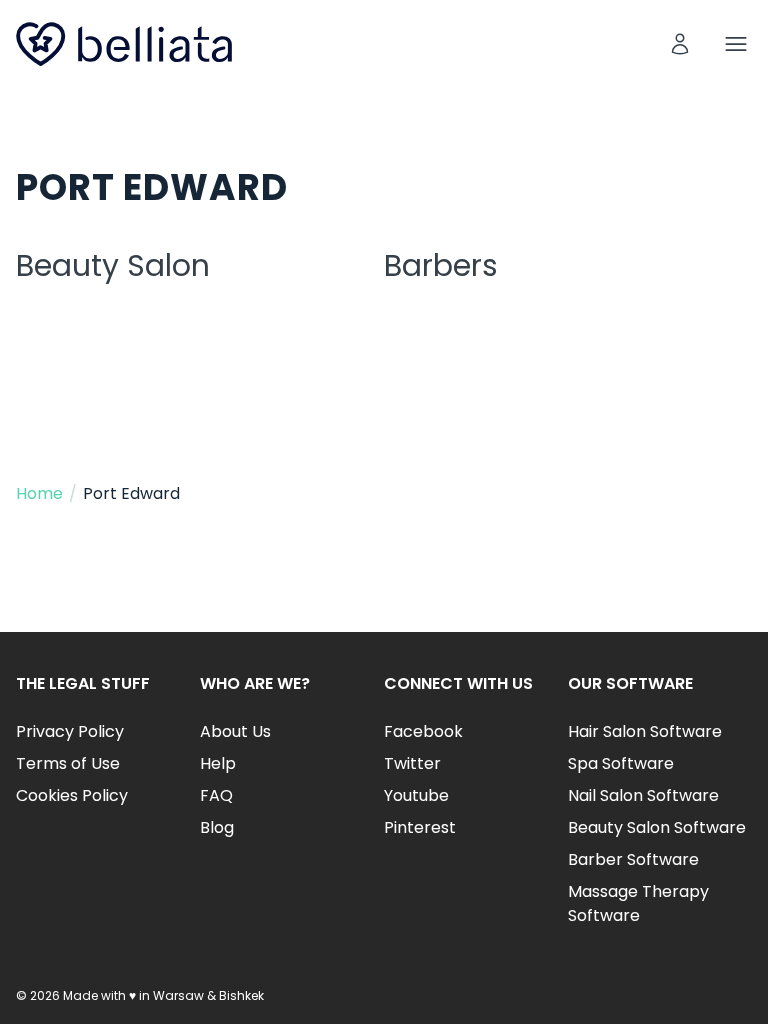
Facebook (423, 731)
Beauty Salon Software (657, 827)
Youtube (416, 795)
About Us (235, 731)
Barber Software (633, 859)
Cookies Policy (72, 795)
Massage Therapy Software (638, 903)
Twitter (412, 763)
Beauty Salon (113, 265)
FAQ (216, 795)
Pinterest (420, 827)
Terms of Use (68, 763)
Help (218, 763)
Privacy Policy (70, 731)
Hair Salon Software (645, 731)
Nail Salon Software (643, 795)
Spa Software (621, 763)
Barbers (441, 265)
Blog (217, 827)
